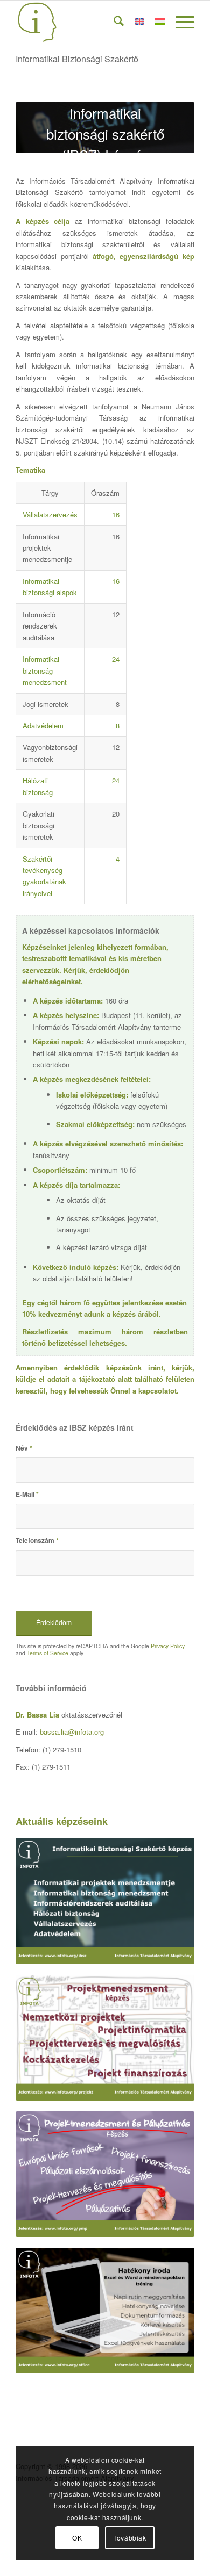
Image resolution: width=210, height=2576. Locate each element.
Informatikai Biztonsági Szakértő (77, 59)
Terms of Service (48, 1653)
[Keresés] (113, 22)
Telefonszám (37, 1540)
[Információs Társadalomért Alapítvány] (87, 22)
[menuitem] (113, 22)
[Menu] (180, 22)
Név (24, 1448)
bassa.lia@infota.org (72, 1732)
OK (77, 2538)
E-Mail (27, 1494)
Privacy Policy (168, 1646)
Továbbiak (129, 2538)
